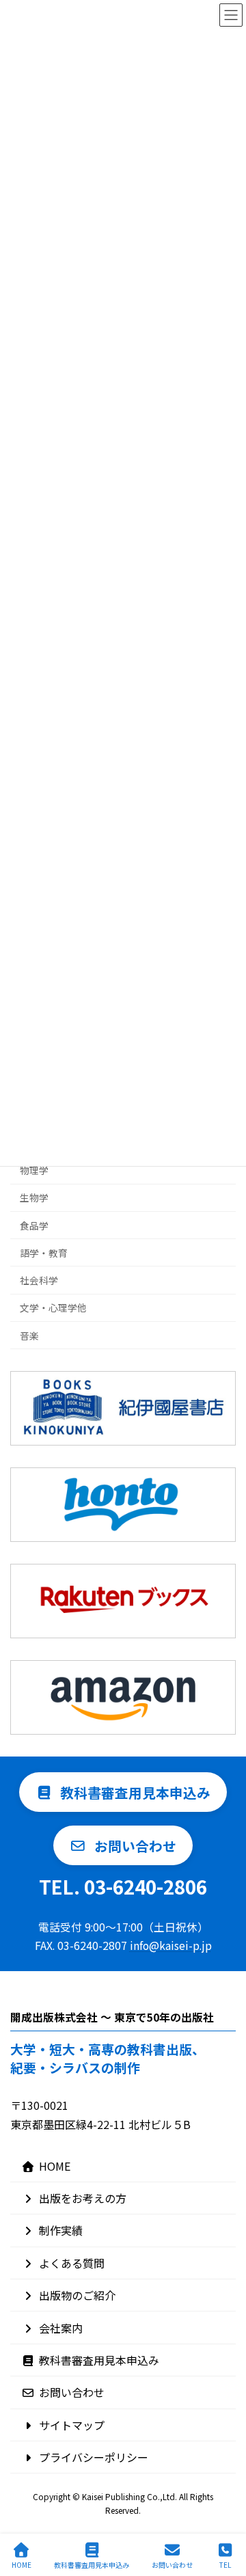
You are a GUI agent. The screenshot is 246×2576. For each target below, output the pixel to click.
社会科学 (39, 1280)
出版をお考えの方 (83, 2198)
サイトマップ (72, 2425)
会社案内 (61, 2328)
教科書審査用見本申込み (99, 2360)
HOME (55, 2166)
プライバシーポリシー (94, 2457)
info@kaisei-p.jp (171, 1945)
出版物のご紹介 (77, 2295)
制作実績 (61, 2230)
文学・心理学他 (53, 1307)
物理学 (34, 1170)
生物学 (34, 1197)
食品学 (34, 1225)
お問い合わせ (72, 2392)
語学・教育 (44, 1253)
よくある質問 (72, 2263)
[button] (123, 1792)
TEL (225, 2564)
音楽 (29, 1335)
